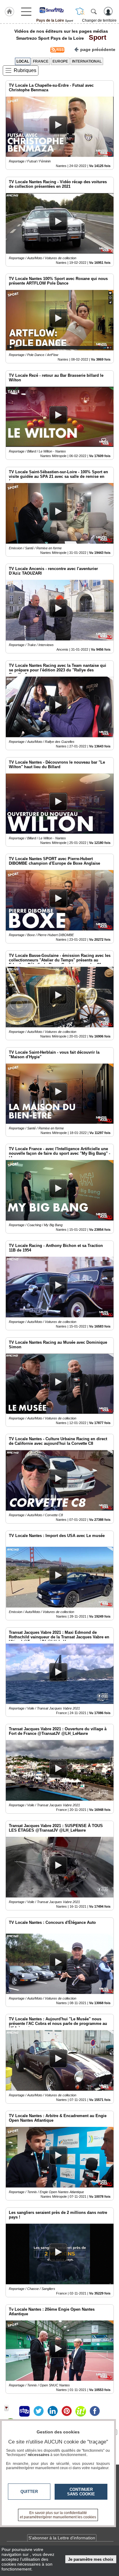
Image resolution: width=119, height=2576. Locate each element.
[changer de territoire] (80, 11)
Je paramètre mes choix (91, 2559)
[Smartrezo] (55, 10)
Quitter (29, 2492)
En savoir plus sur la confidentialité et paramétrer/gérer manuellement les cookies (58, 2515)
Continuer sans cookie (81, 2492)
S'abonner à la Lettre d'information (62, 2538)
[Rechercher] (94, 11)
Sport (96, 37)
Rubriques (25, 70)
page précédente (98, 49)
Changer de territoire (99, 20)
